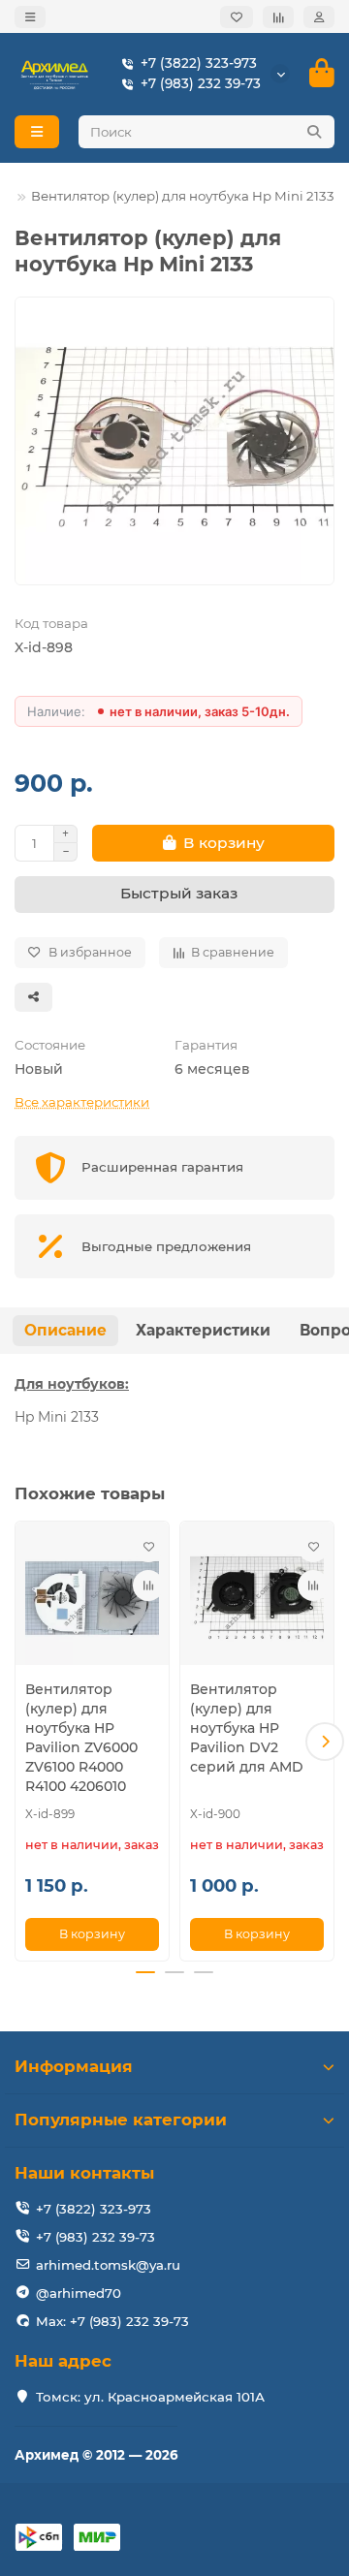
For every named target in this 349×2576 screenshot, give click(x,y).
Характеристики (203, 1330)
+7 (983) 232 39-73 (201, 83)
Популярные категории (121, 2120)
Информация (74, 2066)
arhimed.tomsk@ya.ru (108, 2265)
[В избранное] (148, 1547)
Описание (65, 1330)
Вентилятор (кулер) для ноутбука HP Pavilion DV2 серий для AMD (247, 1728)
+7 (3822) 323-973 (199, 63)
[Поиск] (314, 132)
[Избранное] (237, 17)
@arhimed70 (79, 2293)
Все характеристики (82, 1102)
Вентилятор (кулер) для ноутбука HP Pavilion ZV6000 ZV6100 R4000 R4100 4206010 (81, 1738)
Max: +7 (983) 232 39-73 (112, 2321)
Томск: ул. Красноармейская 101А (150, 2397)
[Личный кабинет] (319, 17)
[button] (24, 1742)
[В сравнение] (148, 1586)
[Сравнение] (278, 17)
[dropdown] (30, 17)
